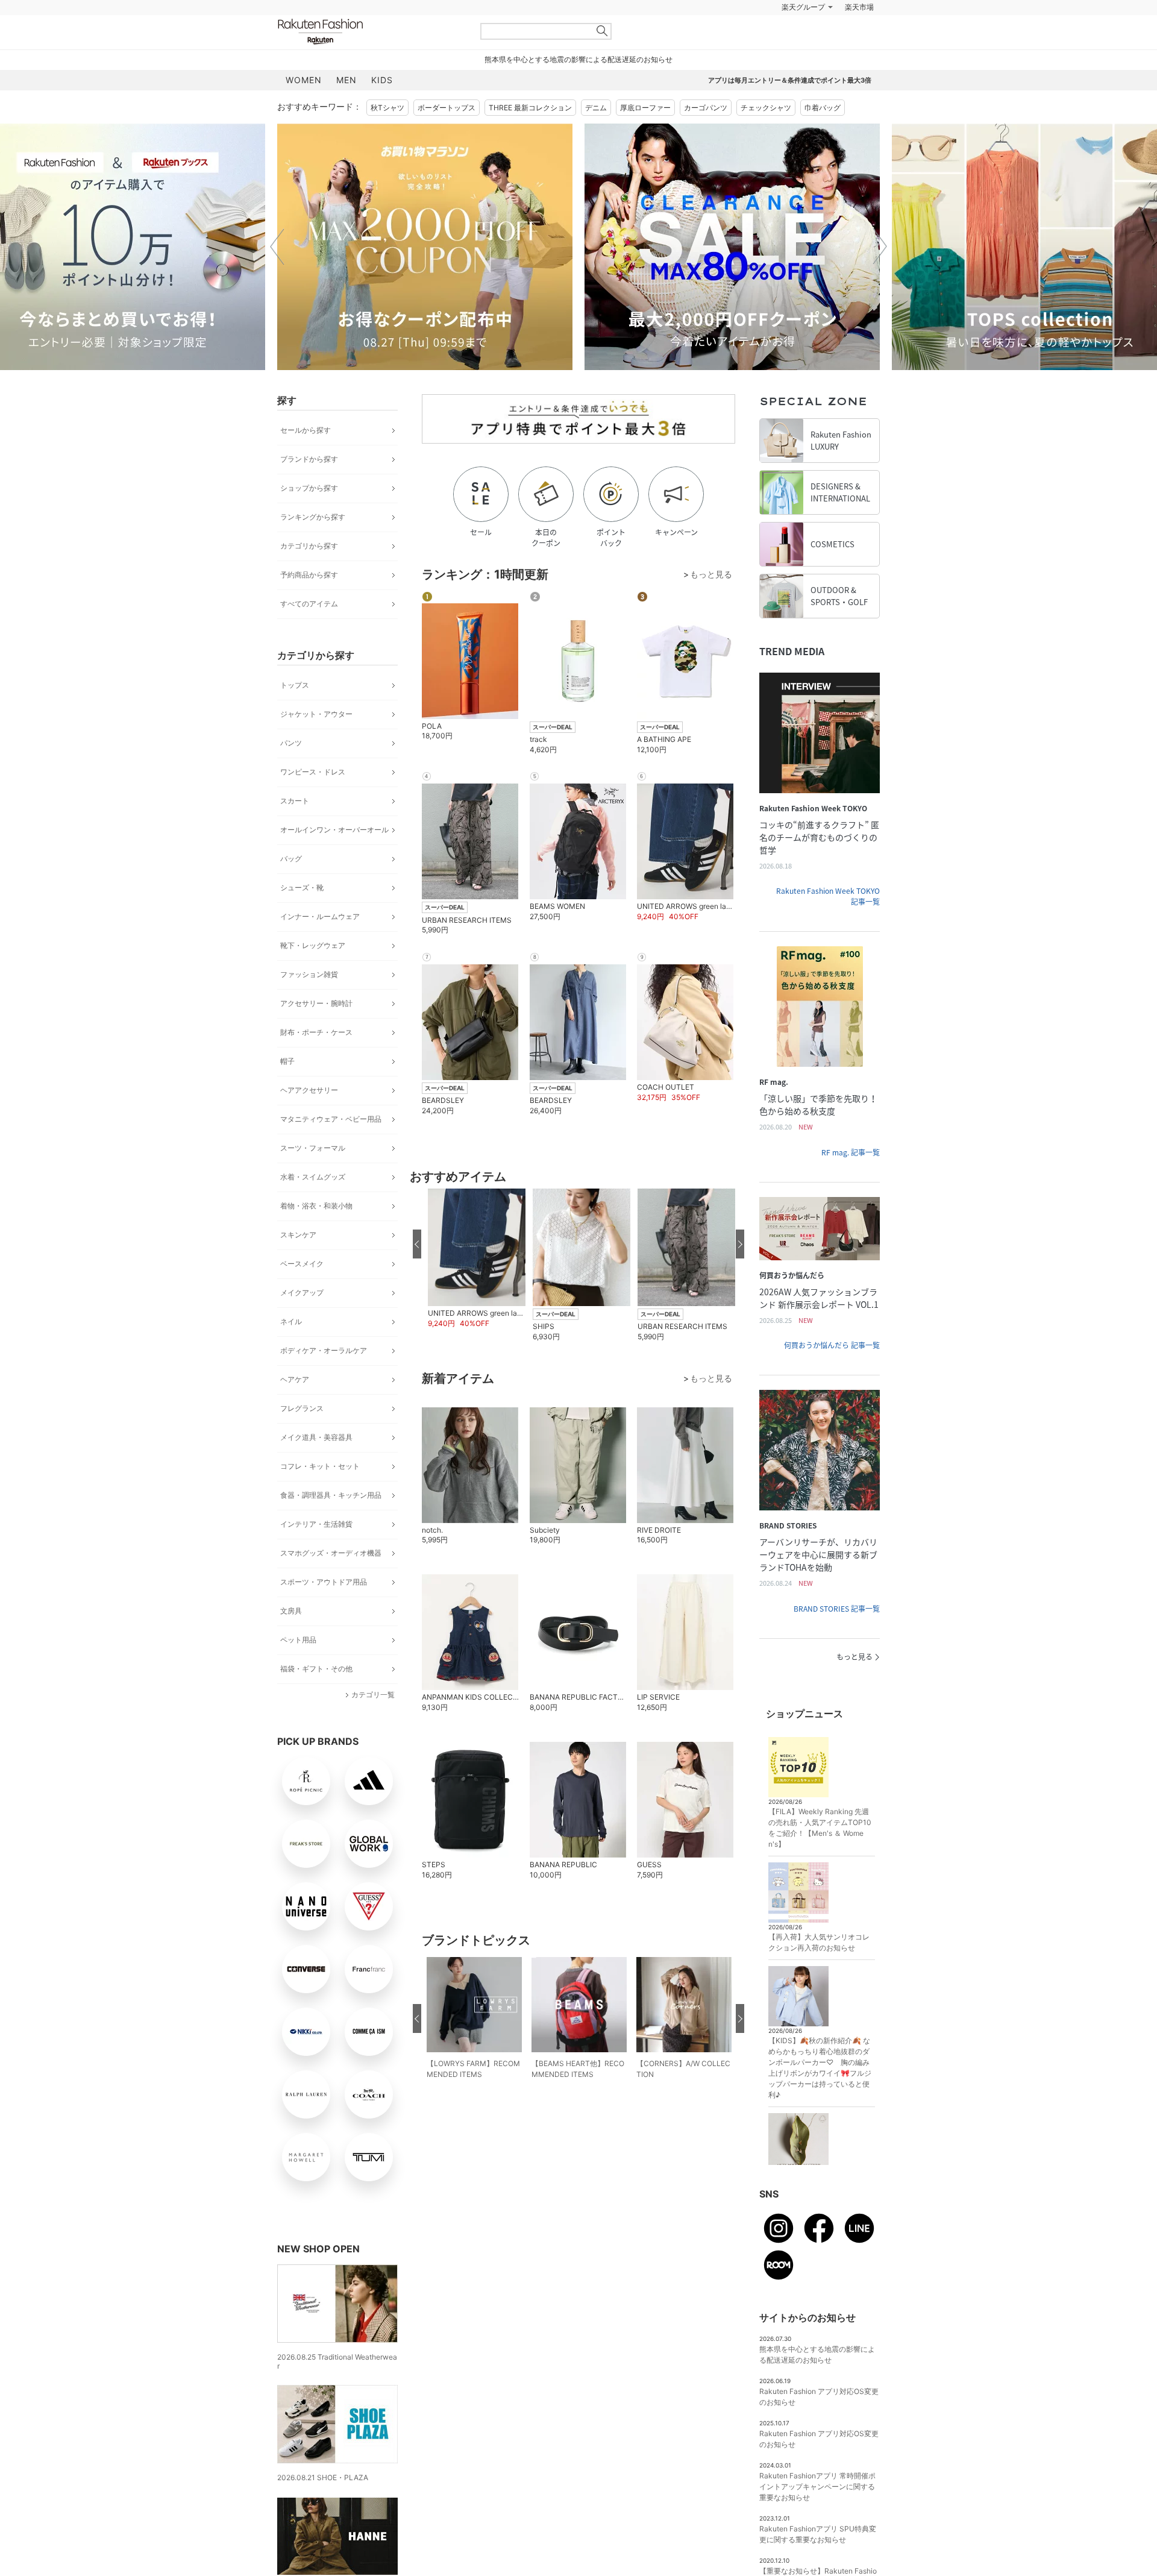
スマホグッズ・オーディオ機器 (331, 1553)
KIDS (382, 80)
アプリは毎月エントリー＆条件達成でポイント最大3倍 (790, 80)
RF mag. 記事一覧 (851, 1152)
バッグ (291, 859)
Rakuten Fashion (371, 32)
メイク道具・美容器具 (316, 1437)
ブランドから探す (309, 459)
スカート (295, 801)
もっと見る (854, 1657)
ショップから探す (309, 488)
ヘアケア (295, 1379)
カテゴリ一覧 (373, 1695)
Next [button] (880, 247)
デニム (596, 108)
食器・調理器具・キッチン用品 (331, 1495)
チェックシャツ (766, 108)
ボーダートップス (447, 108)
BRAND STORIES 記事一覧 (837, 1609)
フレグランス (302, 1408)
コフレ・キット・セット (320, 1466)
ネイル (291, 1321)
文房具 (291, 1611)
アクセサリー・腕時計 (316, 1003)
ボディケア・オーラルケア (324, 1350)
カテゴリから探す (309, 546)
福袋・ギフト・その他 (316, 1669)
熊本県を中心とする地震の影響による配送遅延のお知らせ (578, 59)
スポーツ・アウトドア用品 (324, 1582)
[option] (425, 247)
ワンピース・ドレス (313, 772)
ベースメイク (302, 1264)
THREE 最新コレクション (530, 108)
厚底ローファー (645, 108)
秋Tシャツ (387, 108)
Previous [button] (277, 247)
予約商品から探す (309, 575)
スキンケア (298, 1235)
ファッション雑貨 (309, 974)
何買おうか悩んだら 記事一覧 (832, 1345)
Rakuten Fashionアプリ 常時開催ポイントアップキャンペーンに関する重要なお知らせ (817, 2486)
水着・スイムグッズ (313, 1177)
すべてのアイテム (309, 604)
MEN (346, 80)
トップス (295, 685)
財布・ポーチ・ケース (316, 1032)
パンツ (291, 743)
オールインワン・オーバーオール (334, 830)
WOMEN (304, 80)
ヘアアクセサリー (309, 1090)
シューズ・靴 (302, 887)
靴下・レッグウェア (313, 945)
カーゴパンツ (706, 108)
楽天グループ (803, 7)
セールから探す (306, 430)
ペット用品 (298, 1640)
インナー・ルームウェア (320, 916)
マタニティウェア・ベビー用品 (331, 1119)
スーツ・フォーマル (313, 1148)
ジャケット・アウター (316, 714)
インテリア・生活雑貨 (316, 1524)
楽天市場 (859, 7)
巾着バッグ (823, 108)
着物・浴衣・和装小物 (316, 1206)
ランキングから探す (313, 517)
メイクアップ (302, 1293)
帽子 (287, 1061)
